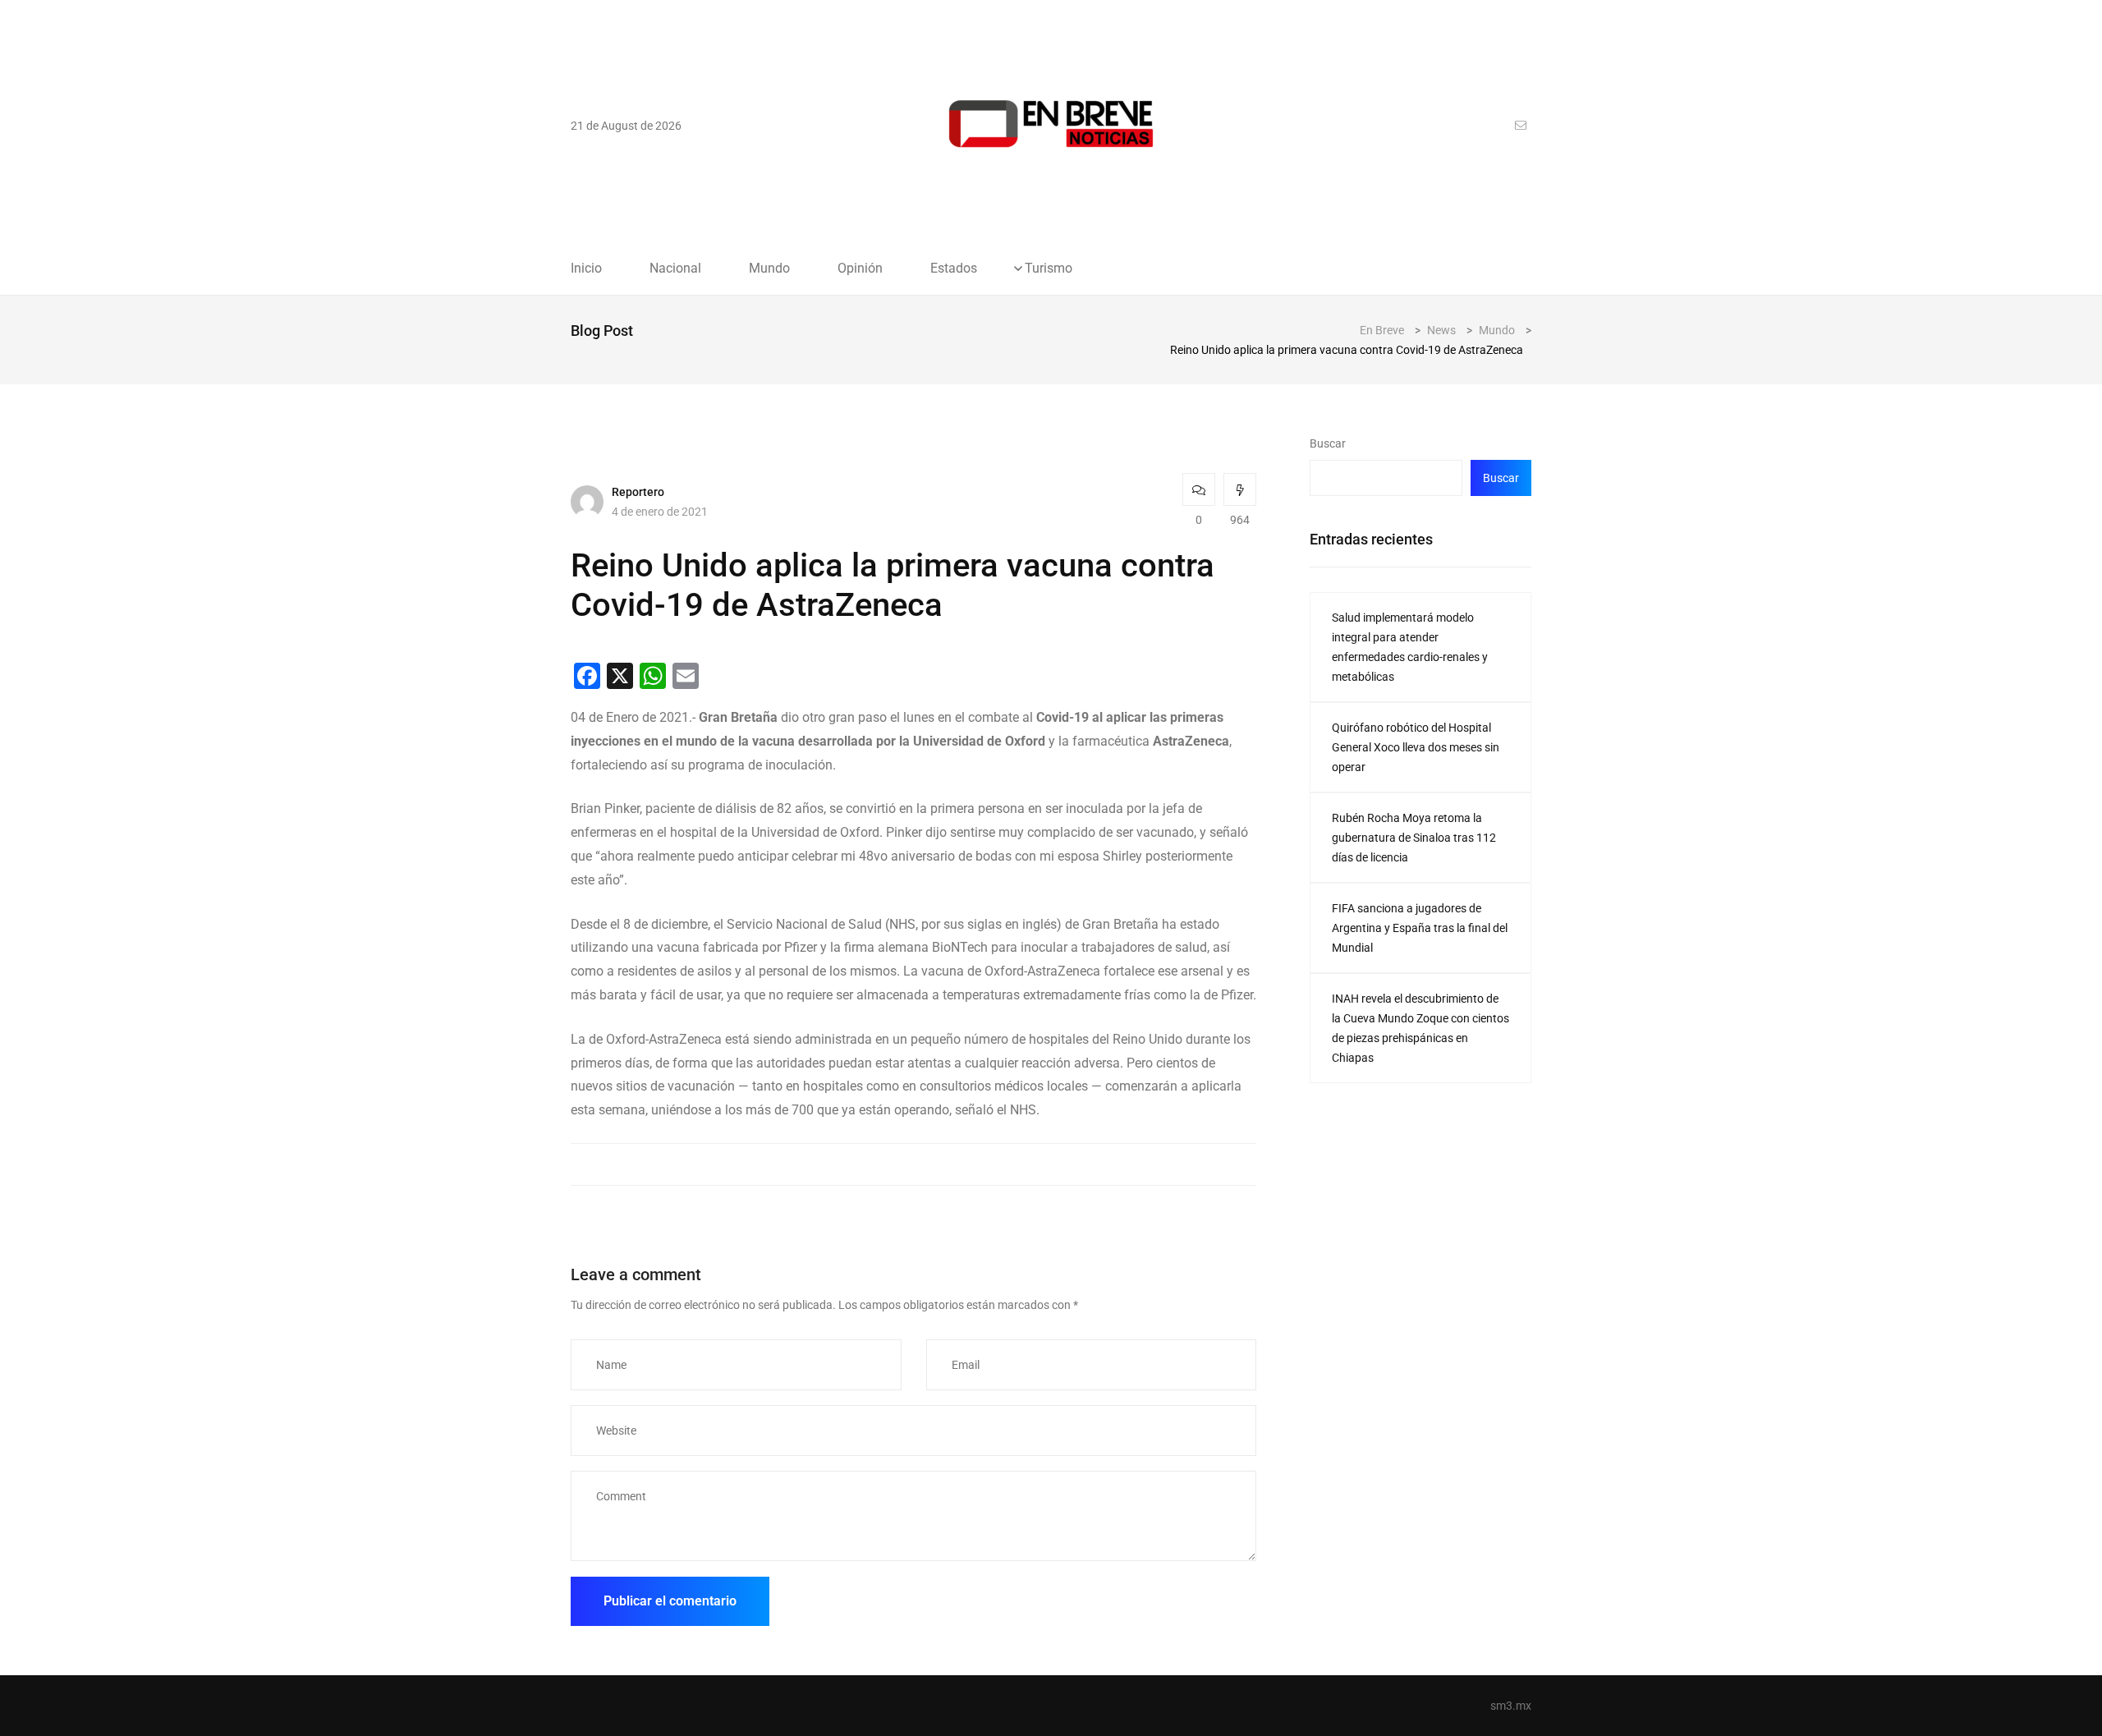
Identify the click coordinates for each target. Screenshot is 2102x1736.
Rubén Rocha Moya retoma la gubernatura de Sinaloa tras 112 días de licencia (1414, 838)
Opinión (860, 269)
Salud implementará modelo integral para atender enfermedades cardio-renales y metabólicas (1410, 647)
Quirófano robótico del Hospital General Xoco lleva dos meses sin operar (1416, 747)
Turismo (1049, 269)
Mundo (769, 269)
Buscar (1328, 443)
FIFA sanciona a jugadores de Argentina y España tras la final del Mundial (1420, 928)
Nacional (675, 269)
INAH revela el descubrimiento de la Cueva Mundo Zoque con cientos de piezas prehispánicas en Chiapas (1420, 1028)
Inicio (586, 269)
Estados (954, 269)
